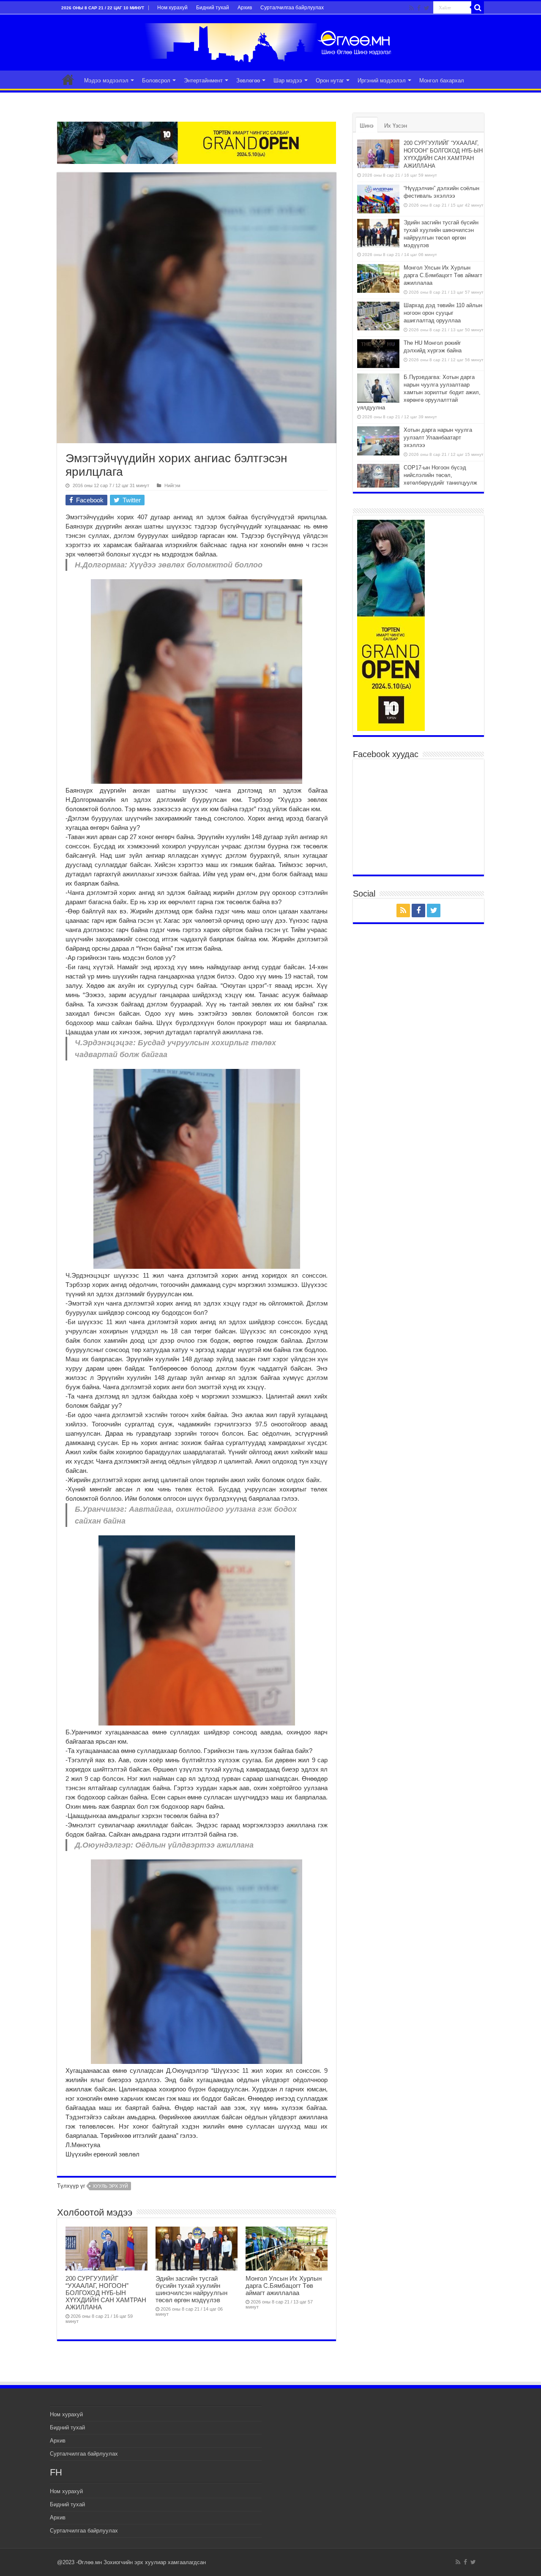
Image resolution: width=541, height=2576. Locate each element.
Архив (245, 8)
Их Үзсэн (396, 126)
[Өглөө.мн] (270, 41)
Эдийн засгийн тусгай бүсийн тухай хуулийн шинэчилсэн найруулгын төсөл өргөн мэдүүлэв (191, 2289)
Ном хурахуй (172, 8)
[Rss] (411, 8)
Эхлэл (68, 79)
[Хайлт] (478, 8)
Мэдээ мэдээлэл (106, 80)
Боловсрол (156, 80)
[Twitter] (427, 8)
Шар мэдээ (288, 80)
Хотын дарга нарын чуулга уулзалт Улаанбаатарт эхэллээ (438, 438)
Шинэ (367, 126)
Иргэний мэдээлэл (382, 80)
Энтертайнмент (203, 80)
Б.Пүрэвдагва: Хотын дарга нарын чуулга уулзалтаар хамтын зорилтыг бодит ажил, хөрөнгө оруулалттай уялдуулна (419, 392)
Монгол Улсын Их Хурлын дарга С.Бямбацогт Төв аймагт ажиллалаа (284, 2286)
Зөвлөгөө (248, 80)
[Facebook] (419, 8)
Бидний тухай (213, 8)
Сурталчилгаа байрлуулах (292, 8)
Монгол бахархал (442, 80)
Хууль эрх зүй (110, 2186)
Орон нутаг (330, 80)
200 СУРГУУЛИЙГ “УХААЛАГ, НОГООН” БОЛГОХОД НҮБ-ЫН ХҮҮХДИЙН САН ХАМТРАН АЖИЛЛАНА (106, 2293)
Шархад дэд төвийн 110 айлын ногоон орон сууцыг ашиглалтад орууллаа (443, 313)
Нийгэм (172, 485)
